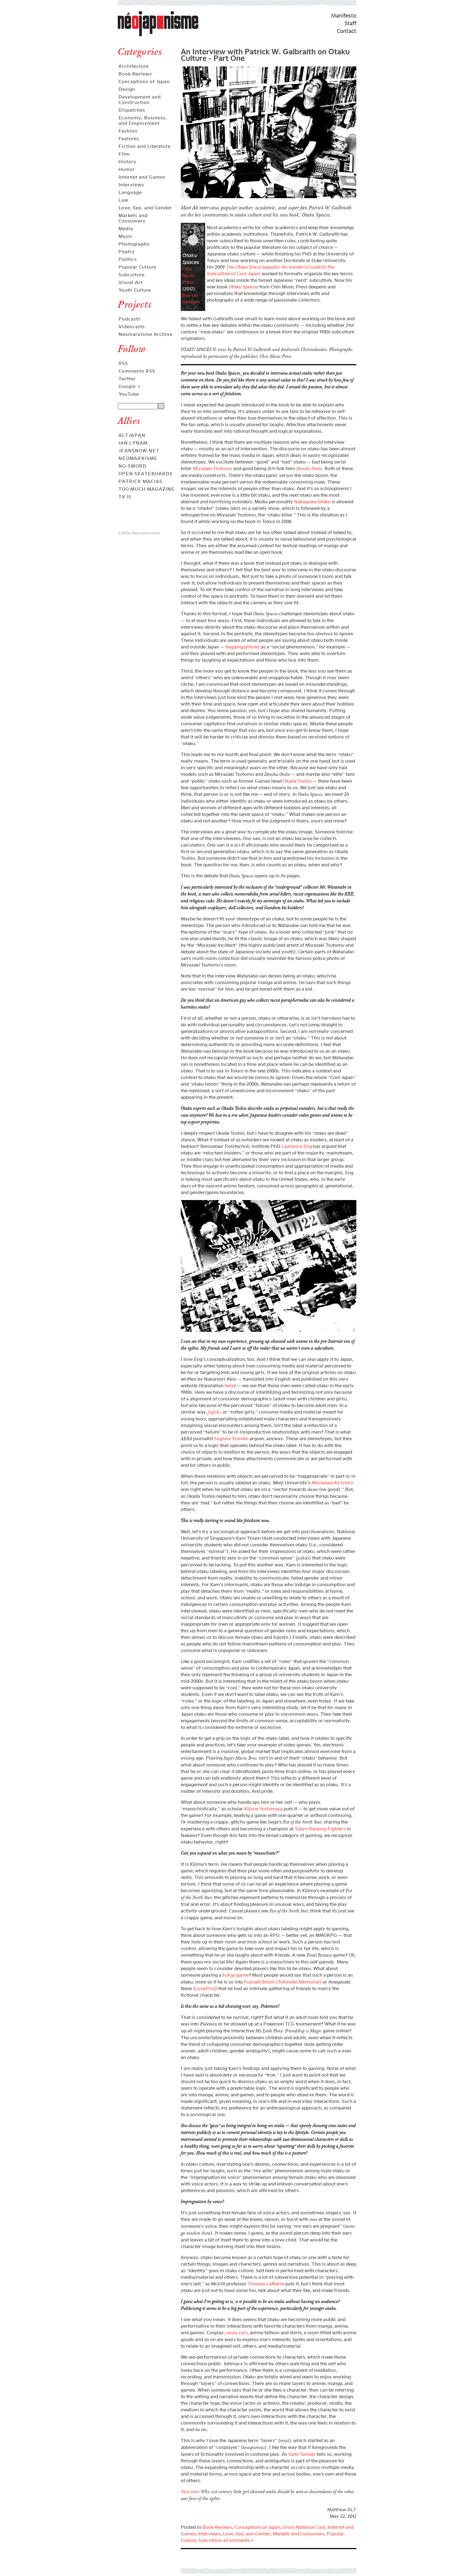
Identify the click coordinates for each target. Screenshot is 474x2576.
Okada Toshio (297, 781)
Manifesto (344, 16)
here (229, 1386)
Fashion (128, 131)
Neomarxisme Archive (146, 334)
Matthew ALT (342, 2510)
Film (124, 154)
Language (130, 192)
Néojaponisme (136, 36)
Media (126, 229)
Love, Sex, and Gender (145, 208)
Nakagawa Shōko (312, 502)
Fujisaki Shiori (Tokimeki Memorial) (283, 1982)
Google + (130, 386)
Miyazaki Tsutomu (212, 468)
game (235, 1975)
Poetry (127, 252)
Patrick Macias (140, 481)
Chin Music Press (189, 276)
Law (123, 200)
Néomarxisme (138, 458)
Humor (127, 169)
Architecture (134, 66)
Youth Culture (135, 290)
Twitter (127, 379)
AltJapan (132, 435)
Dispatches (132, 110)
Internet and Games (142, 177)
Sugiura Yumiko (231, 1439)
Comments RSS (137, 371)
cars (237, 2333)
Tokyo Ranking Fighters (320, 1829)
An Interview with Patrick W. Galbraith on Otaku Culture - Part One (265, 54)
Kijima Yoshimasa (263, 1809)
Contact (347, 31)
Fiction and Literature (145, 146)
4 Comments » (238, 2540)
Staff (350, 23)
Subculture (132, 275)
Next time (190, 2492)
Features (129, 139)
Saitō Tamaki (302, 2454)
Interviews (131, 185)
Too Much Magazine (147, 489)
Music (126, 236)
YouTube (129, 394)
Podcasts (129, 319)
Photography (134, 244)
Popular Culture (137, 267)
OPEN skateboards (146, 474)
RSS (123, 363)
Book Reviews (135, 74)
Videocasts (132, 327)
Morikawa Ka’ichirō (332, 1483)
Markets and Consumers (133, 218)
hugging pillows (243, 647)
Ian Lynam (133, 443)
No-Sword (132, 466)
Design (127, 89)
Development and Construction (140, 100)
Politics (128, 259)
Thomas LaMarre (266, 2284)
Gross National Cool (304, 2527)
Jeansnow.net (139, 451)
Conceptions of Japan (144, 82)
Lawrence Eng (297, 1146)
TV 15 (125, 497)
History (128, 162)
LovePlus (205, 1988)
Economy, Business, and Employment (143, 120)
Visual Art (131, 282)
